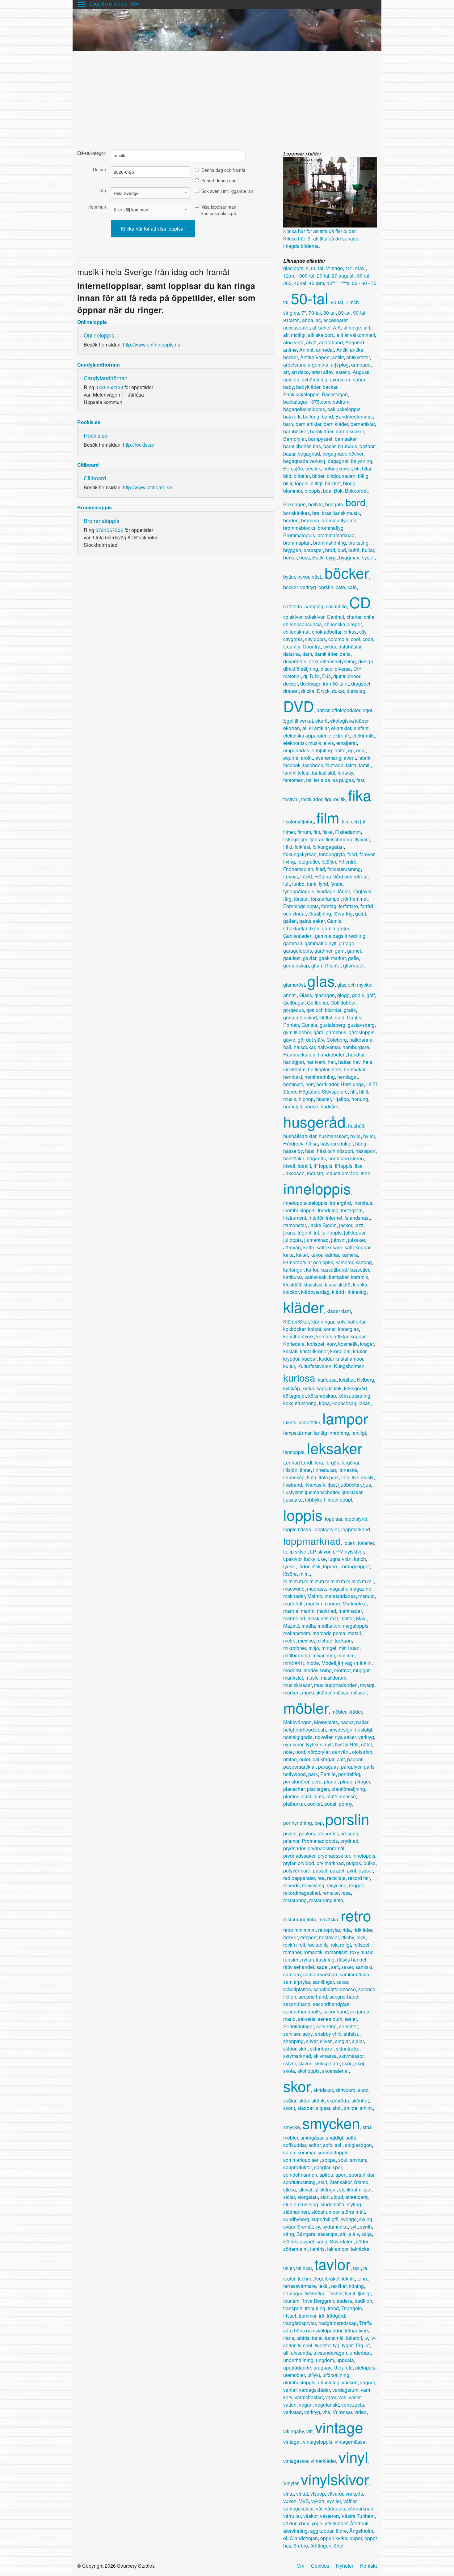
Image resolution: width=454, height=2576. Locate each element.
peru (317, 1781)
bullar (368, 550)
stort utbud (332, 2197)
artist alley (322, 372)
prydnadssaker (299, 1856)
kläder (304, 1307)
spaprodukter (297, 2167)
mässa (341, 1692)
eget (367, 710)
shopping (293, 2041)
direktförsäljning (301, 669)
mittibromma (297, 1655)
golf (371, 995)
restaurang (295, 1900)
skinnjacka (348, 2049)
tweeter (323, 2345)
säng (322, 2241)
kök (338, 1388)
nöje (288, 1752)
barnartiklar (363, 424)
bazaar (367, 446)
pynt (351, 1870)
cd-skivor (315, 617)
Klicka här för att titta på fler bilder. (320, 231)
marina (291, 1611)
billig (363, 476)
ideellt (304, 1166)
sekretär (307, 2019)
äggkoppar (322, 2531)
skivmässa (325, 2056)
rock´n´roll (294, 1945)
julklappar (355, 1233)
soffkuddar (295, 2145)
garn (340, 951)
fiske (328, 832)
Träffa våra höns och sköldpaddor (328, 2327)
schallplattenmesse (335, 1989)
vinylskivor (335, 2479)
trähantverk (357, 2330)
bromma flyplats (339, 520)
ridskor (290, 1937)
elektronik (339, 735)
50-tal (310, 298)
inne (366, 1173)
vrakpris (354, 2494)
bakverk (292, 417)
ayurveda (340, 379)
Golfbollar (317, 1003)
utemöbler (294, 2375)
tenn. (363, 2278)
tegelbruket (327, 2278)
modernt (292, 1670)
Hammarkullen (299, 1054)
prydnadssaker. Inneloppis (347, 1856)
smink (366, 2108)
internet (334, 1218)
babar (359, 379)
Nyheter (345, 2566)
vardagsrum (345, 2390)
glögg (343, 995)
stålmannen (296, 2212)
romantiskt (336, 1952)
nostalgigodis (298, 1737)
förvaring (343, 914)
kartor (312, 1270)
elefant (361, 728)
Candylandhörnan (99, 365)
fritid (320, 869)
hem (336, 1069)
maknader (294, 1596)
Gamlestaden (298, 936)
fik (343, 799)
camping (314, 606)
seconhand (336, 2011)
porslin (347, 1819)
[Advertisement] (227, 94)
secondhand (297, 2004)
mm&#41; (294, 1663)
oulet (305, 1759)
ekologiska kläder (349, 721)
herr (310, 1084)
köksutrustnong (300, 1403)
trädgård (336, 2316)
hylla (355, 1136)
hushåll (356, 1126)
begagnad (309, 454)
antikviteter (358, 357)
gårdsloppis (362, 1032)
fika (360, 795)
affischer (321, 327)
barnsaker (346, 439)
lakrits (290, 1422)
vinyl (353, 2457)
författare (348, 906)
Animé (306, 350)
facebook (313, 765)
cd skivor (293, 617)
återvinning (295, 2531)
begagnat (338, 461)
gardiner (323, 951)
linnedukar (325, 1470)
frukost (290, 876)
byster (368, 557)
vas (342, 2397)
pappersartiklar (299, 1767)
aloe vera (293, 342)
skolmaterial (335, 2071)
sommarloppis (333, 2152)
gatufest (292, 958)
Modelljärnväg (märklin (347, 1663)
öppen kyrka (334, 2538)
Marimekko (355, 1603)
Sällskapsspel (299, 2241)
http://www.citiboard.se (147, 487)
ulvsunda (301, 2353)
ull (286, 2353)
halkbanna (361, 1040)
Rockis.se (89, 422)
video (361, 2412)
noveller (324, 1737)
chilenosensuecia (303, 624)
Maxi (361, 1618)
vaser (355, 2397)
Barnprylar (294, 439)
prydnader (294, 1848)
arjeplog (340, 365)
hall (287, 1047)
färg (287, 899)
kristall (290, 1351)
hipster (324, 1099)
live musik (363, 1477)
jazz (359, 1225)
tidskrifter (314, 2293)
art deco (300, 372)
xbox (304, 2523)
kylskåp (292, 1388)
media (308, 1626)
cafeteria (293, 606)
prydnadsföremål (326, 1848)
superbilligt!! (325, 2219)
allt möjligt (294, 335)
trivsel (290, 2316)
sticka (290, 2189)
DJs (326, 676)
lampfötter (309, 1422)
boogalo (334, 504)
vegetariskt (327, 2405)
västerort (329, 2516)
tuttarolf (354, 2338)
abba (308, 320)
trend (333, 2308)
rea (321, 1878)
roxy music (362, 1952)
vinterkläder (323, 2461)
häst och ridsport (335, 1151)
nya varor (293, 1744)
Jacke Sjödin (322, 1225)
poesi (330, 1804)
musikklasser (297, 1685)
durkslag (356, 691)
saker (347, 1967)
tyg (336, 2345)
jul (316, 1233)
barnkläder (322, 431)
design (366, 661)
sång (289, 2234)
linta (312, 1477)
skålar (290, 2100)
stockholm (350, 2189)
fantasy (345, 773)
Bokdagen (294, 504)
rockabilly (318, 1945)
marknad (326, 1611)
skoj (360, 2063)
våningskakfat (298, 2508)
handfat (356, 1054)
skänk (318, 2100)
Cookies (320, 2566)
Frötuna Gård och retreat (341, 876)
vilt (309, 2431)
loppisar (334, 1519)
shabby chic (328, 2034)
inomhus (363, 1203)
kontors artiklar (332, 1336)
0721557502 (109, 530)
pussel (320, 1870)
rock (361, 1937)
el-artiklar (341, 728)
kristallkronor (314, 1351)
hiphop (306, 1099)
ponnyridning (298, 1823)
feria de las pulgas (334, 780)
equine (291, 758)
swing (366, 2219)
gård (318, 1032)
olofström (362, 1752)
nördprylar (319, 1752)
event (350, 758)
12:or (289, 276)
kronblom (340, 1351)
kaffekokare (329, 1247)
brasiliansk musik (341, 513)
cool (355, 639)
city (363, 632)
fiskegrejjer (295, 839)
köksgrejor (294, 1396)
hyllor (369, 1136)
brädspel (313, 550)
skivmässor (351, 2056)
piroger (362, 1781)
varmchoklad (309, 2397)
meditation (329, 1626)
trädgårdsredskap (338, 2323)
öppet (356, 2538)
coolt (368, 639)
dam (307, 654)
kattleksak (315, 1277)
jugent (305, 1233)
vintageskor (296, 2461)
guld (340, 1017)
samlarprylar (297, 1982)
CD (360, 602)
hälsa (312, 1143)
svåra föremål (298, 2227)
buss (305, 557)
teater (289, 2278)
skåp (304, 2100)
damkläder (326, 654)
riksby (348, 1937)
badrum (341, 402)
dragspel (361, 684)
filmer (289, 832)
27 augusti (343, 276)
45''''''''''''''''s (338, 283)
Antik (342, 350)
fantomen (293, 780)
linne (305, 1470)
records (291, 1885)
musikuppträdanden (336, 1685)
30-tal (363, 276)
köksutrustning (354, 1396)
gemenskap (296, 965)
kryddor (291, 1359)
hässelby (293, 1151)
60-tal (337, 302)
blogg (349, 483)
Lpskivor (292, 1559)
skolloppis (309, 2071)
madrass (316, 1589)
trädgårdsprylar (300, 2323)
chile (369, 617)
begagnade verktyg (304, 461)
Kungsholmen (349, 1366)
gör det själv (311, 1040)
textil (324, 2286)
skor (297, 2086)
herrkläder (327, 1084)
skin (303, 2049)
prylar (289, 1863)
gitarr (317, 965)
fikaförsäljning (298, 821)
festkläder (312, 799)
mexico (306, 1641)
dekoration (295, 661)
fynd (323, 884)
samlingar (323, 1982)
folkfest (302, 847)
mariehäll (293, 1603)
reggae (357, 1885)
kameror (344, 1262)
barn (288, 424)
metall (354, 1633)
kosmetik (348, 1344)
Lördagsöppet (355, 1566)
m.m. (305, 1574)
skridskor (323, 2090)
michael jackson (334, 1641)
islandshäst (357, 1218)
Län (102, 190)
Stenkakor (340, 2182)
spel (337, 2167)
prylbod (306, 1863)
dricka (308, 691)
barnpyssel (320, 439)
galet (361, 914)
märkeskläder (317, 1692)
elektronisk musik (302, 743)
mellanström (297, 1633)
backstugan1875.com (307, 402)
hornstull (293, 1106)
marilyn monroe (323, 1603)
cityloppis (315, 639)
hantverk (316, 1062)
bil (357, 468)
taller (288, 2268)
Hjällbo (341, 1099)
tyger (347, 2345)
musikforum (334, 1678)
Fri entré (347, 862)
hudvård (330, 1106)
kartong (364, 1262)
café (352, 587)
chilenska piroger (343, 624)
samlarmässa (354, 1974)
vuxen (290, 2501)
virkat (302, 2494)
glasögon (325, 995)
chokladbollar (327, 632)
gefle (353, 958)
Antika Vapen (315, 357)
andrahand (331, 342)
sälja (367, 2234)
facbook (292, 765)
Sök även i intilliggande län (227, 191)
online (290, 1759)
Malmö (315, 1596)
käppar (324, 1388)
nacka (347, 1722)
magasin (338, 1589)
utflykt (314, 2375)
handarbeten (332, 1054)
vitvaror (335, 2494)
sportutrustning (299, 2182)
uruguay (322, 2368)
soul (343, 2160)
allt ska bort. (321, 335)
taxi (357, 2268)
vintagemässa (350, 2442)
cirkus (350, 632)
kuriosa (299, 1377)
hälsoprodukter (336, 1143)
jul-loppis (332, 1233)
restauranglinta (300, 1919)
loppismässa (297, 1529)
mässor (359, 1692)
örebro (301, 2546)
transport (293, 2308)
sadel (323, 1967)
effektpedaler (346, 710)
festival (291, 799)
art (286, 372)
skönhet (360, 2100)
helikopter (319, 1069)
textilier (339, 2286)
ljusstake (293, 1500)
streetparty (357, 2197)
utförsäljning (336, 2375)
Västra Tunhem (358, 2516)
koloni (315, 1329)
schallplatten (297, 1989)
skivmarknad (297, 2056)
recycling (337, 1885)
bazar (289, 454)
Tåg (359, 2345)
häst (310, 1151)
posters (307, 1833)
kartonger (293, 1270)
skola (289, 2071)
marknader (350, 1611)
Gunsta (309, 1025)
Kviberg (366, 1380)
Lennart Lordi (298, 1462)
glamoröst (294, 985)
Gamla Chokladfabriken (312, 925)
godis (358, 995)
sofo (328, 2145)
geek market (332, 958)
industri (315, 1173)
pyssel (366, 1870)
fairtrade (334, 765)
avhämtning (315, 379)
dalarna (292, 654)
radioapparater (299, 1878)
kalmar (332, 1255)
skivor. (305, 2063)
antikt (338, 357)
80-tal (330, 313)
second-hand (344, 1997)
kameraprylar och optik (308, 1262)
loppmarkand (356, 1529)
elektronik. (364, 735)
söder (362, 2241)
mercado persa (329, 1633)
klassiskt (313, 1284)
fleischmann (339, 839)
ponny (345, 1804)
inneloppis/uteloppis (305, 1203)
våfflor (350, 2501)
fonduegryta (332, 854)
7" (304, 313)
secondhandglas (331, 2004)
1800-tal (305, 276)
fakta (351, 765)
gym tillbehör (297, 1032)
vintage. (292, 2442)
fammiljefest (296, 773)
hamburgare (356, 1047)
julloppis (292, 1240)
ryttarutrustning (318, 1960)
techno (305, 2278)
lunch (360, 1559)
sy (318, 2227)
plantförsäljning (348, 1789)
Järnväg (292, 1247)
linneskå (348, 1470)
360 (287, 283)
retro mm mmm (299, 1930)
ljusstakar (352, 1492)
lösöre (290, 1574)
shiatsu (352, 2034)
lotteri (349, 1543)
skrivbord (345, 2090)
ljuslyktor (293, 1492)
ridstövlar (329, 1937)
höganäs (316, 1158)
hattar (344, 1062)
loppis (303, 1514)
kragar (367, 1344)
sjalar (358, 2041)
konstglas (348, 1329)
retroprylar (329, 1930)
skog (347, 2063)
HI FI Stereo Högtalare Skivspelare (330, 1088)
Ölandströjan (304, 2538)
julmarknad (316, 1240)
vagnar (368, 2382)
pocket (315, 1804)
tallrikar (304, 2268)
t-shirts (317, 2249)
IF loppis (323, 1166)
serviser (292, 2034)
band (327, 417)
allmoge (352, 327)
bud (342, 550)
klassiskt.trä (338, 1284)
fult (286, 884)
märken (291, 1692)
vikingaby (294, 2431)
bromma (310, 520)
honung (360, 1099)
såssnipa (328, 2234)
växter (290, 2523)
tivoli (350, 2293)
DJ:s (315, 676)
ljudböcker (349, 1485)
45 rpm (316, 283)
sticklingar (326, 2189)
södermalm (295, 2249)
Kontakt (368, 2566)
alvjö (311, 342)
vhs (326, 2412)
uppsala (345, 2360)
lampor (345, 1418)
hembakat (355, 1069)
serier (351, 2019)
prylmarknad (330, 1863)
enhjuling (322, 750)
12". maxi (355, 268)
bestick (313, 468)
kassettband (334, 1270)
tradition (363, 2301)
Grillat (326, 1017)
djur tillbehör (347, 676)
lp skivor (299, 1552)
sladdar (305, 2108)
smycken (331, 2123)
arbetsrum (294, 365)
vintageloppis (318, 2442)
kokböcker (294, 1329)
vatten (290, 2405)
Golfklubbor (343, 1003)
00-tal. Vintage (327, 268)
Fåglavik (362, 891)
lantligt (359, 1433)
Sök (135, 4)
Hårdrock (293, 1143)
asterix (343, 372)
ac (318, 320)
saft (335, 1967)
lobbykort (315, 1500)
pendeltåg (349, 1774)
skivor (290, 2063)
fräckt (306, 876)
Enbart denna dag (219, 181)
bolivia (315, 504)
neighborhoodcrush (305, 1730)
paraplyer (351, 1767)
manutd (366, 1596)
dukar (338, 691)
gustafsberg (332, 1025)
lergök (332, 1462)
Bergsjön (293, 468)
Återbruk (359, 2523)
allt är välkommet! (356, 335)
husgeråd (314, 1121)
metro (289, 1641)
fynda (336, 884)
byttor (289, 577)
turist (317, 2338)
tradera (344, 2301)
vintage (339, 2427)
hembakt (293, 1077)
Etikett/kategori (92, 153)
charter (354, 617)
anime (290, 350)
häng (361, 1143)
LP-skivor (320, 1552)
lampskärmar (297, 1433)
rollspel (361, 1945)
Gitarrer (333, 965)
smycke (292, 2127)
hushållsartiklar (300, 1136)
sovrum (358, 2160)
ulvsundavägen (330, 2353)
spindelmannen (300, 2175)
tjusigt (364, 2293)
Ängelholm (361, 2531)
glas (321, 980)
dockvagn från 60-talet (324, 684)
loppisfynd (356, 1519)
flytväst (362, 839)
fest (360, 780)
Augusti (361, 372)
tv (366, 2338)
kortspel (316, 1344)
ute (349, 2368)
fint (317, 832)
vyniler (334, 2501)
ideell (289, 1166)
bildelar (302, 476)
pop (319, 1823)
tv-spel (305, 2345)
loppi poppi (340, 1500)
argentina (318, 365)
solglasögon (358, 2145)
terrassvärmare (300, 2286)
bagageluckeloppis (304, 409)
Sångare (306, 2234)
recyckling (313, 1885)
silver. (326, 2041)
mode (313, 1663)
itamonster (294, 1225)
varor (331, 2397)
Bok (338, 491)
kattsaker (339, 1277)
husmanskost (333, 1136)
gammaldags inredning (340, 936)
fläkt (288, 847)
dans (345, 654)
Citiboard (88, 465)
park (313, 1774)
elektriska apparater (305, 735)
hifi (353, 1092)
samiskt (364, 1967)
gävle (289, 1040)
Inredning (328, 1210)
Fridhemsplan (298, 869)
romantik (313, 1952)
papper (355, 1759)
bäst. (317, 577)
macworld (294, 1589)
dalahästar (350, 646)
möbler (306, 1707)
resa (346, 1893)
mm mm (346, 1655)
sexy (308, 2034)
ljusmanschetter (322, 1492)
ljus (367, 1485)
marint (308, 1611)
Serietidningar (298, 2026)
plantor (291, 1796)
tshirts (303, 2338)
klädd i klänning (349, 1292)
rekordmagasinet (302, 1893)
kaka (288, 1255)
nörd (300, 1752)
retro (356, 1915)
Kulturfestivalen (314, 1366)
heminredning (320, 1077)
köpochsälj (344, 1403)
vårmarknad (360, 2508)
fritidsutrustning (344, 869)
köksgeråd (355, 1388)
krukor (360, 1351)
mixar (318, 1655)
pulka (370, 1863)
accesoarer (335, 320)
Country (292, 646)
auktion (291, 379)
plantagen (318, 1789)
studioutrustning (301, 2204)
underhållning (298, 2360)
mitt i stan (349, 1648)
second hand (313, 1997)
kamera (350, 1255)
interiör (316, 1218)
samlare (292, 1974)
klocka (360, 1284)
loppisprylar (326, 1529)
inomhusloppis (299, 1210)
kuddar (309, 1359)
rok (334, 1945)
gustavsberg (361, 1025)
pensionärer (296, 1781)
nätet (366, 1744)
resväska (328, 1919)
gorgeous (294, 1010)
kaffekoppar (357, 1247)
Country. (312, 646)
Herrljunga (352, 1084)
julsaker (357, 1240)
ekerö (322, 721)
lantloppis (294, 1452)
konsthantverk (298, 1336)
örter (339, 2546)
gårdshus (336, 1032)
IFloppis (344, 1166)
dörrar (323, 710)
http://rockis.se (139, 445)
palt (341, 1759)
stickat (305, 2189)
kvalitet (347, 1380)
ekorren (292, 728)
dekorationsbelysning (332, 661)
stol (368, 2189)
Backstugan (335, 394)
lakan (365, 1403)
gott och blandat (324, 1010)
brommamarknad (336, 535)
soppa (329, 2160)
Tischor (334, 2293)
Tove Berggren (318, 2301)
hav (357, 1062)
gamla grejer (335, 928)
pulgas (354, 1863)
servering (326, 2026)
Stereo (361, 2182)
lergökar (350, 1462)
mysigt (367, 1685)
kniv (341, 1322)
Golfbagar (294, 1003)
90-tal (359, 313)
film (328, 817)
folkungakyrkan (300, 854)
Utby (338, 2368)
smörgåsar (312, 2138)
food (352, 854)
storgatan (308, 2197)
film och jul (354, 821)
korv (331, 1344)
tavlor (332, 2264)
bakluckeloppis (344, 409)
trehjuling (315, 2308)
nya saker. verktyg (354, 1737)
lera (319, 1462)
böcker (347, 572)
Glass (306, 995)
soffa (351, 2138)
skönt (289, 2108)
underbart (360, 2353)
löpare (330, 1566)
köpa (324, 1403)
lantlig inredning (331, 1433)
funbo (298, 884)
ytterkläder (336, 2523)
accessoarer (296, 327)
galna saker (312, 921)
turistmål (334, 2338)
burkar (290, 557)
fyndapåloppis (299, 891)
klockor (291, 1292)
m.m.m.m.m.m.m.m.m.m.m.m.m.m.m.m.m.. (328, 1581)
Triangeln (352, 2308)
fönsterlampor (326, 899)
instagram (352, 1210)
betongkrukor (338, 468)
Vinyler (291, 2483)
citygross (293, 639)
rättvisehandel (299, 1967)
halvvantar (329, 1047)
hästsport (366, 1151)
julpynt (338, 1240)
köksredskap (322, 1396)
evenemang (328, 758)
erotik (307, 758)
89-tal (344, 313)
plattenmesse (341, 1796)
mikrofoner (295, 1648)
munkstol (293, 1678)
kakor (316, 1255)
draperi (291, 691)
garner (354, 951)
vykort (318, 2501)
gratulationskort (300, 1017)
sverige (349, 2219)
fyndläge (326, 891)
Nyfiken (314, 1744)
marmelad (294, 1618)
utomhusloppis (299, 2382)
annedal (325, 350)
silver (312, 2041)
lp (285, 1552)
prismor (291, 1841)
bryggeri (292, 550)
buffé (354, 550)
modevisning (318, 1670)
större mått (353, 2212)
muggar (361, 1670)
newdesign (340, 1730)
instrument (295, 1218)
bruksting (358, 543)
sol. (339, 2145)
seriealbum (330, 2019)
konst (330, 1329)
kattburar (293, 1277)
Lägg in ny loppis (108, 4)
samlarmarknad (320, 1974)
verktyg (312, 2412)
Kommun (97, 207)
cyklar (330, 646)
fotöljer (329, 862)
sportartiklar (362, 2175)
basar (329, 446)
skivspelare (327, 2063)
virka (288, 2494)
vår (319, 2508)
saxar (342, 1982)
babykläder (308, 387)
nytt (329, 1744)
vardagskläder (314, 2390)
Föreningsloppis (301, 906)
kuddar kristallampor (341, 1359)
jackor (346, 1225)
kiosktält (292, 1284)
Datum (99, 169)
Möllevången (297, 1722)
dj (305, 676)
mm (331, 1655)
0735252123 (109, 387)
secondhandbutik (302, 2011)
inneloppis (317, 1188)
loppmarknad (312, 1541)
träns (289, 2338)
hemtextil (293, 1084)
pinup (346, 1781)
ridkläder (363, 1930)
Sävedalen (342, 2241)
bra (316, 513)
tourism (291, 2301)
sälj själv (349, 2234)
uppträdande (297, 2368)
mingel (329, 1648)
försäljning (320, 914)
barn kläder (336, 424)
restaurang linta (326, 1900)
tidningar (293, 2293)
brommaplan (297, 543)
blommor (293, 491)
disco (326, 669)
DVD (299, 706)
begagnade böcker (343, 454)
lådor (304, 1566)
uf (368, 2345)
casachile (336, 606)
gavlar (310, 958)
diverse (343, 669)
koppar (358, 1336)
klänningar (323, 1322)
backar (330, 387)
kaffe (309, 1247)
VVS (304, 2501)
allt (367, 327)
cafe (340, 587)
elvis (329, 743)
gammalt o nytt (320, 943)
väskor (310, 2516)
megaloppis (356, 1626)
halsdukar (304, 1047)
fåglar (344, 891)
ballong (311, 417)
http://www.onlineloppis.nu (152, 344)
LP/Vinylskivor (348, 1552)
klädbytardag (315, 1292)
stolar (289, 2197)
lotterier (366, 1543)
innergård (340, 1203)
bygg (331, 557)
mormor (342, 1670)
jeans (289, 1233)
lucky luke (315, 1559)
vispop (318, 2494)
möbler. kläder (347, 1712)
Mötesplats (326, 1722)
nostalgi (364, 1730)
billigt (317, 483)
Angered (355, 342)
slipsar (323, 2108)
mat (334, 1618)
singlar (342, 2041)
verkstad (292, 2412)
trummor (307, 2316)
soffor (315, 2145)
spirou (326, 2175)
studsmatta (332, 2204)
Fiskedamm (348, 832)
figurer (331, 799)
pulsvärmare (297, 1870)
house (311, 1106)
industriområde (342, 1173)
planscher (294, 1789)
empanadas (296, 750)
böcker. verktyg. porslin (308, 587)
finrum (304, 832)
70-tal (315, 313)
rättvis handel (352, 1960)
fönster (301, 899)
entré (340, 750)
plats (319, 1796)
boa (327, 491)
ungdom (325, 2360)
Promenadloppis (320, 1841)
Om (300, 2566)
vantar (290, 2390)
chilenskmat (296, 632)
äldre (341, 2531)
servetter (348, 2026)
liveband (293, 1485)
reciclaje (336, 1878)
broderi (291, 520)
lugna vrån (340, 1559)
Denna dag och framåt (223, 170)
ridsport (308, 1937)
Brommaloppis (95, 507)
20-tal (323, 276)
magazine (360, 1589)
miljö (314, 1648)
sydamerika (335, 2227)
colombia (338, 639)
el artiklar (319, 728)
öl (285, 2538)
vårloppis (335, 2508)
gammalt (293, 943)
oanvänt (341, 1752)
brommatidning (330, 543)
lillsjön (290, 1470)
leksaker (335, 1448)
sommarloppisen (301, 2160)
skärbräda (338, 2100)
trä (322, 2316)
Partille (328, 1774)
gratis (350, 1010)
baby (288, 387)
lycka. (290, 1566)
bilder (318, 476)
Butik (318, 557)
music (312, 1678)
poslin (290, 1833)
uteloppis (365, 2368)
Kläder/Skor (296, 1322)
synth (366, 2227)
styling (354, 2204)
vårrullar (292, 2516)
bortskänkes (296, 513)
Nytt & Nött (347, 1744)
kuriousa (327, 1380)
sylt (354, 2227)
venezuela (353, 2405)
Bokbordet (356, 491)
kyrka (308, 1388)
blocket (333, 483)
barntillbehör (297, 446)
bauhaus (347, 446)
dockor (290, 684)
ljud (332, 1485)
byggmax (349, 557)
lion (345, 1477)
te (365, 2268)
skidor (290, 2049)
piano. (331, 1781)
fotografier (308, 862)
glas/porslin (296, 268)
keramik (359, 1277)
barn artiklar (308, 424)
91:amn (291, 320)
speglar (322, 2167)
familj (365, 765)
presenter (328, 1833)
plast (306, 1796)
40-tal (300, 283)
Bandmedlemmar (354, 417)
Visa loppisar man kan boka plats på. (219, 210)
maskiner (317, 1618)
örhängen (321, 2546)
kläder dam (339, 1311)
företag (329, 906)
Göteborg (337, 1040)
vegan (306, 2405)
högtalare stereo (346, 1158)
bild (287, 476)
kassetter (359, 1270)
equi (361, 750)
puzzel (337, 1870)
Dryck (323, 691)
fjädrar (316, 839)
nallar (362, 1722)
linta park (329, 1477)
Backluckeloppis (301, 394)
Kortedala (294, 1344)
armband (361, 365)
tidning (356, 2286)
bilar (367, 468)
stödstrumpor (325, 2212)
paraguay (328, 1767)
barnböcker (295, 431)
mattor (347, 1618)
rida (347, 1930)
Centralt (335, 617)
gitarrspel (353, 965)
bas (317, 446)
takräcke (360, 2249)
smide (351, 2108)
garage (347, 943)
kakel (302, 1255)
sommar (306, 2152)
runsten (291, 1960)
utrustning (329, 2382)
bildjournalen (341, 476)
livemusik (315, 1485)
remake (331, 1893)
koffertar (357, 1322)
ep (351, 750)
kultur (289, 1366)
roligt (345, 1945)
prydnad (349, 1841)
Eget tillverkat (298, 721)
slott (337, 2108)
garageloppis (298, 951)
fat (309, 780)
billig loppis (296, 483)
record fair (359, 1878)
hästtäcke (294, 1158)
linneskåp (294, 1477)
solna (289, 2152)
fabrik (364, 758)
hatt (332, 1062)
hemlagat (347, 1077)
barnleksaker (350, 431)
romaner (292, 1952)
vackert (350, 2382)
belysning (362, 461)
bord (356, 502)
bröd (330, 550)
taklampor (338, 2249)
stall (323, 2182)
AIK (337, 327)
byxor (303, 577)
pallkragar (323, 1759)
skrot (363, 2090)
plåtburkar (294, 1804)
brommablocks (299, 528)
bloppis (313, 491)
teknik (348, 2278)
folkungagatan (328, 847)
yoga (317, 2523)
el (304, 728)
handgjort (294, 1062)
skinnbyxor (322, 2049)
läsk (316, 1566)
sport (341, 2175)
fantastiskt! (324, 773)
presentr (349, 1833)
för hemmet (355, 899)
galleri (290, 921)
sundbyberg (296, 2219)
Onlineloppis (92, 322)
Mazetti (291, 1626)
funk (312, 884)
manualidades (340, 1596)
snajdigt (334, 2138)
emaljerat (347, 743)
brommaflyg (331, 528)
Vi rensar (342, 2412)
